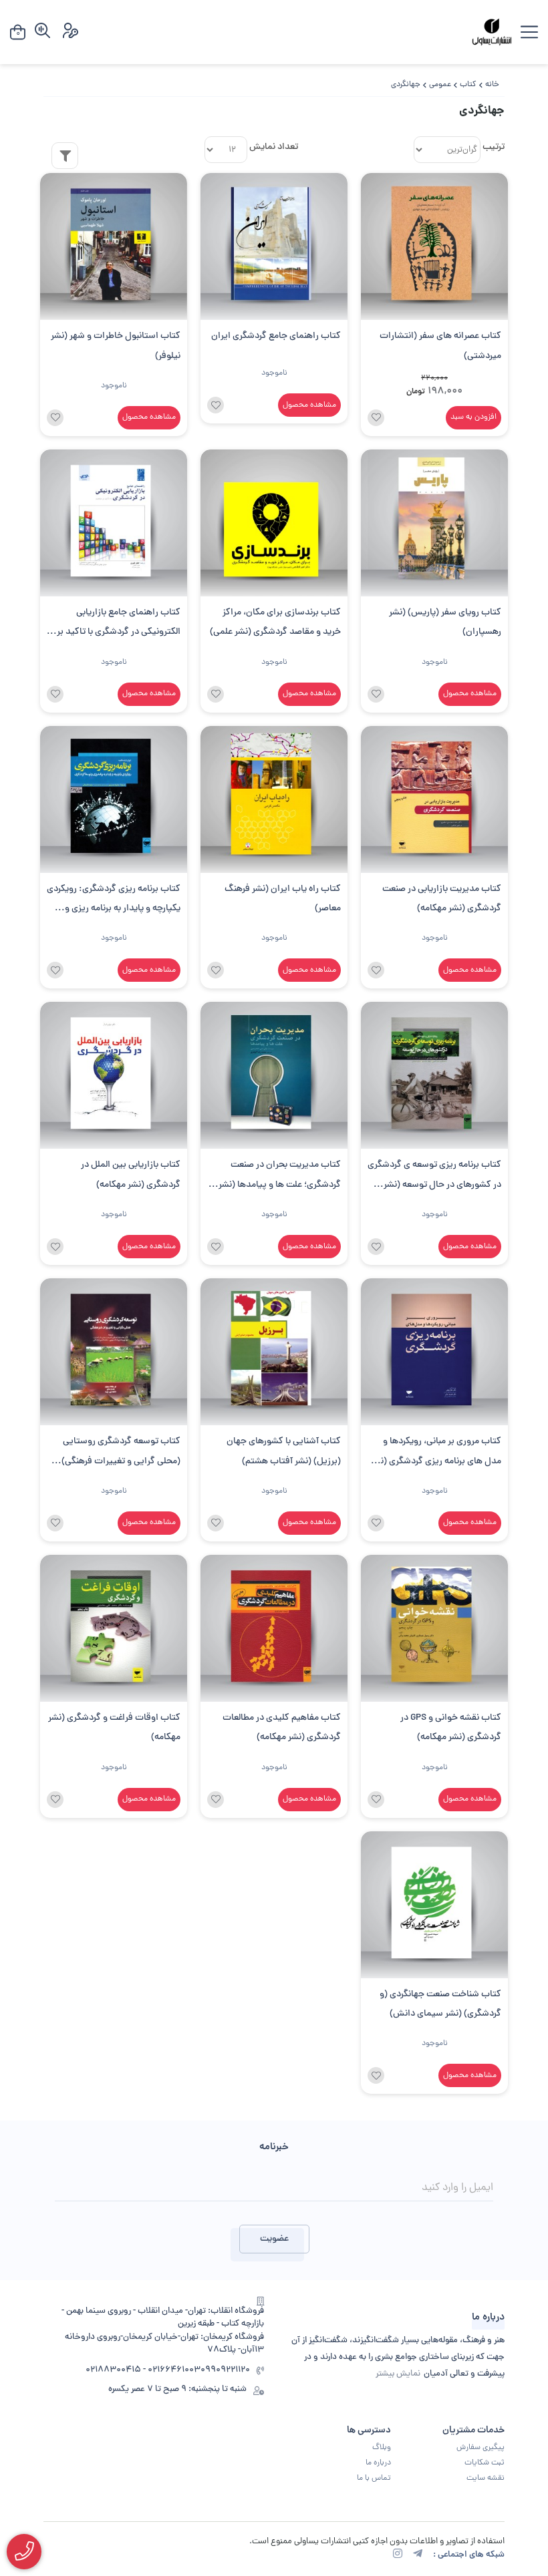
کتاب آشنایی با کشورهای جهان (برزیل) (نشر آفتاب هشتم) (284, 1451)
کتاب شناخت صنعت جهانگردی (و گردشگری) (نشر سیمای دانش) (440, 2004)
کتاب (468, 85)
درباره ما (378, 2463)
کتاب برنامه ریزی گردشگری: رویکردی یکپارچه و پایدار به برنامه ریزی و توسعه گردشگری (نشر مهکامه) (114, 901)
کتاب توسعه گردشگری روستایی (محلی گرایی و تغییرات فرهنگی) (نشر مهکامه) (121, 1453)
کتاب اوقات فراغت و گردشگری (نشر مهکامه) (114, 1728)
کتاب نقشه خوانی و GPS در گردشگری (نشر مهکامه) (451, 1728)
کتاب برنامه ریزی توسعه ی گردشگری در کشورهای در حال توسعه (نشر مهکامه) (434, 1176)
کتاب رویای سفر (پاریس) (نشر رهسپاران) (445, 622)
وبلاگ (382, 2448)
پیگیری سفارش (481, 2448)
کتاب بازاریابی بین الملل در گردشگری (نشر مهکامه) (131, 1175)
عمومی (440, 85)
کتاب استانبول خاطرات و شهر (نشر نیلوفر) (116, 346)
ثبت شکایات (485, 2463)
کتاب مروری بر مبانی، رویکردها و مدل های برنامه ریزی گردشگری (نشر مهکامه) (436, 1453)
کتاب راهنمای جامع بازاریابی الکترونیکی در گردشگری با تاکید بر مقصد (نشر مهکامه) (119, 624)
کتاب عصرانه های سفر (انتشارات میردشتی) (440, 346)
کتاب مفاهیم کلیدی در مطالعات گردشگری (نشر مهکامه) (282, 1728)
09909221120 (225, 2371)
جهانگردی (406, 85)
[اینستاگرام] (398, 2555)
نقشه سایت (486, 2478)
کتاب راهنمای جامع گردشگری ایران (276, 336)
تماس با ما (374, 2478)
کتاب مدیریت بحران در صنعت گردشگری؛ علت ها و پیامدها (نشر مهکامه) (280, 1176)
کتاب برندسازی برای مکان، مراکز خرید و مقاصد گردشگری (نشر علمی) (275, 622)
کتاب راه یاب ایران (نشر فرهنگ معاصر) (283, 899)
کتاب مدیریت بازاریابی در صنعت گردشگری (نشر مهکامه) (442, 899)
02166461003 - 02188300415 (143, 2371)
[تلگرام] (418, 2555)
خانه (492, 85)
